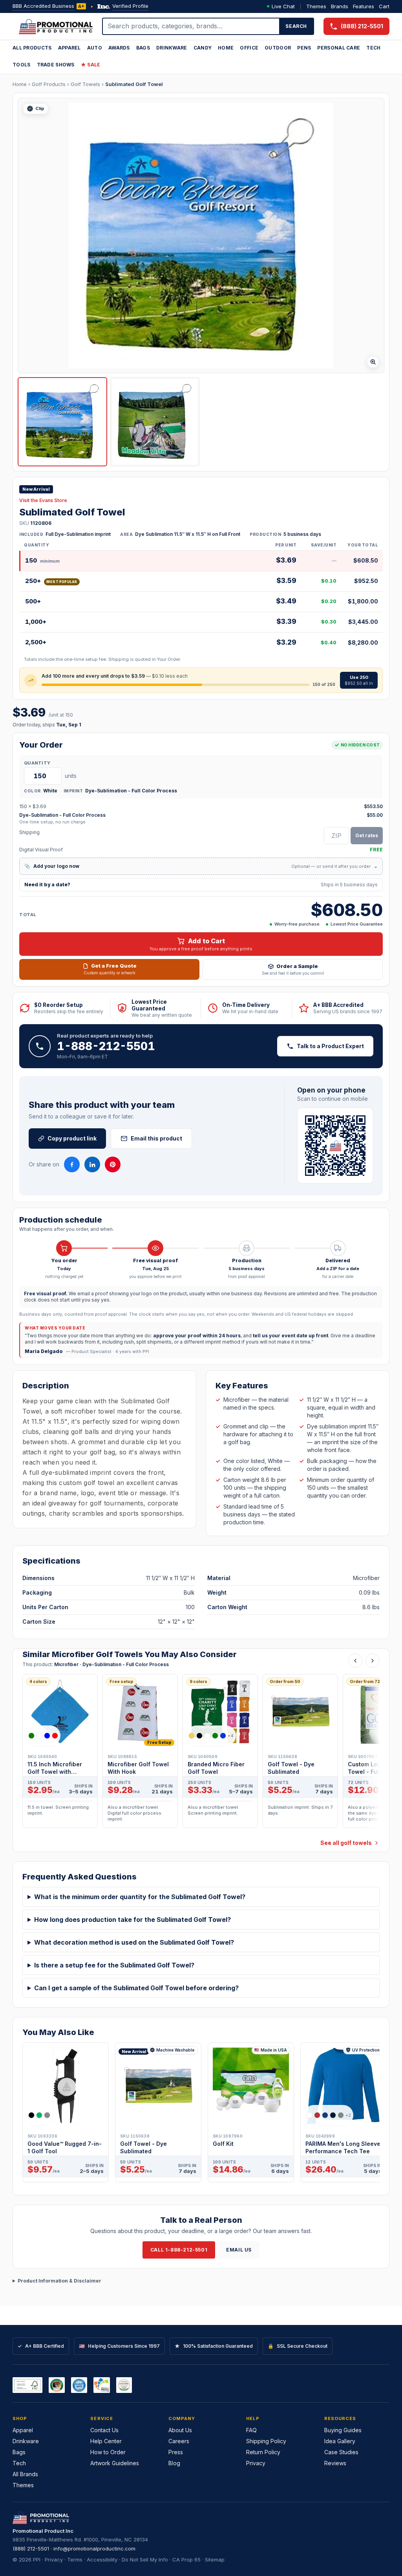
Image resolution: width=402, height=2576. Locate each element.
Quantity (37, 763)
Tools (22, 65)
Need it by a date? (201, 885)
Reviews (335, 2463)
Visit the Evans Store (43, 500)
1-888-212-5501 (106, 1046)
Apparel (69, 48)
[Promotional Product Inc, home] (56, 26)
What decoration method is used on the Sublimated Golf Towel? (134, 1942)
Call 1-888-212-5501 (179, 2250)
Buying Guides (343, 2430)
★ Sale (91, 65)
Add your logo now (201, 866)
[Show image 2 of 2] (155, 422)
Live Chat (283, 6)
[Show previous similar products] (355, 1661)
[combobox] (191, 26)
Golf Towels (85, 84)
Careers (179, 2441)
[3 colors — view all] (39, 2115)
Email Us (239, 2250)
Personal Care (339, 48)
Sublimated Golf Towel (134, 84)
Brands (340, 6)
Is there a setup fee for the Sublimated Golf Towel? (114, 1965)
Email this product (156, 1138)
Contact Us (104, 2430)
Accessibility (102, 2559)
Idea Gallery (340, 2441)
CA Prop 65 (186, 2559)
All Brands (25, 2474)
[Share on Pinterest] (113, 1164)
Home (226, 48)
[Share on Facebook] (72, 1164)
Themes (316, 6)
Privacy (256, 2463)
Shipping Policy (266, 2441)
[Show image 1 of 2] (62, 422)
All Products (32, 48)
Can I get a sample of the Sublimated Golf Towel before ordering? (136, 1988)
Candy (203, 48)
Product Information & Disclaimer (59, 2281)
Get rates (367, 835)
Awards (119, 48)
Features (364, 6)
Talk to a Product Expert (330, 1046)
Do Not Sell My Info (145, 2559)
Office (249, 48)
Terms (75, 2559)
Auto (95, 48)
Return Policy (263, 2452)
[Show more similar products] (373, 1661)
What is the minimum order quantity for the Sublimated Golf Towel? (140, 1897)
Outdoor (278, 48)
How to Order (108, 2452)
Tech (373, 48)
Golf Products (49, 84)
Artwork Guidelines (115, 2463)
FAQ (251, 2430)
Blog (174, 2463)
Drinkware (172, 48)
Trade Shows (56, 65)
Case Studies (341, 2452)
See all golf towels (346, 1843)
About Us (180, 2430)
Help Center (106, 2441)
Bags (143, 48)
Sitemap (215, 2559)
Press (176, 2452)
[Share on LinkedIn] (92, 1164)
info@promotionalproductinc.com (94, 2548)
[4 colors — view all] (43, 1736)
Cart (384, 6)
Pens (304, 48)
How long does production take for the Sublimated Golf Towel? (132, 1920)
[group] (201, 1753)
